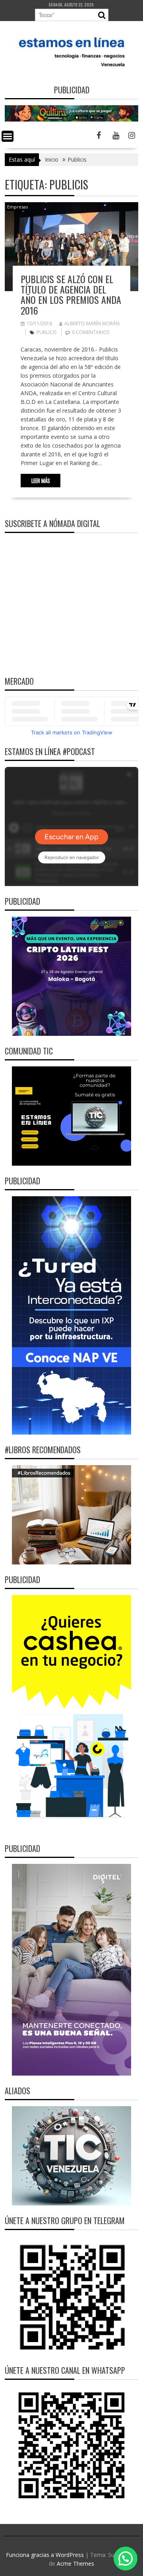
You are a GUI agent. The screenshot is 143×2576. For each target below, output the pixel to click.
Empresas (17, 207)
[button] (126, 2559)
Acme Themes (75, 2563)
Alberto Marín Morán (92, 323)
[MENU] (8, 136)
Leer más (41, 481)
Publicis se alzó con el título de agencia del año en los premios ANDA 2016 (71, 294)
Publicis (46, 332)
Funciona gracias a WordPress (45, 2555)
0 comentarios (91, 332)
